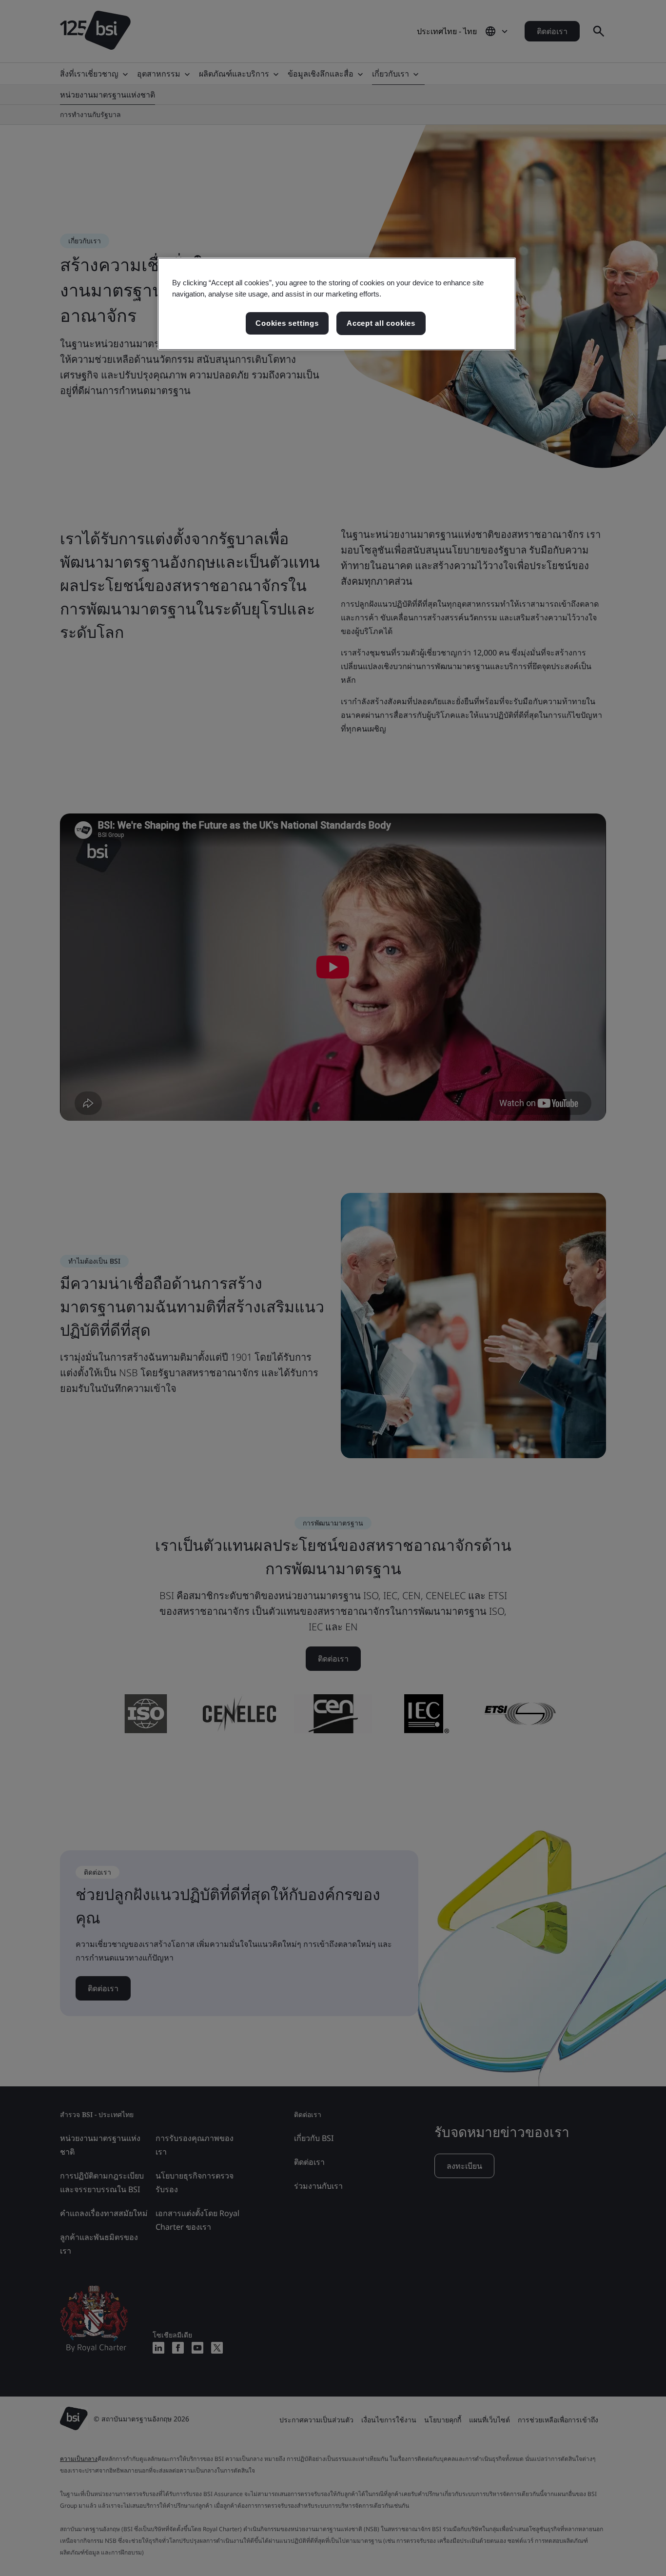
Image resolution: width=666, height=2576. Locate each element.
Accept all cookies (381, 323)
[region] (337, 304)
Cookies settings (287, 323)
